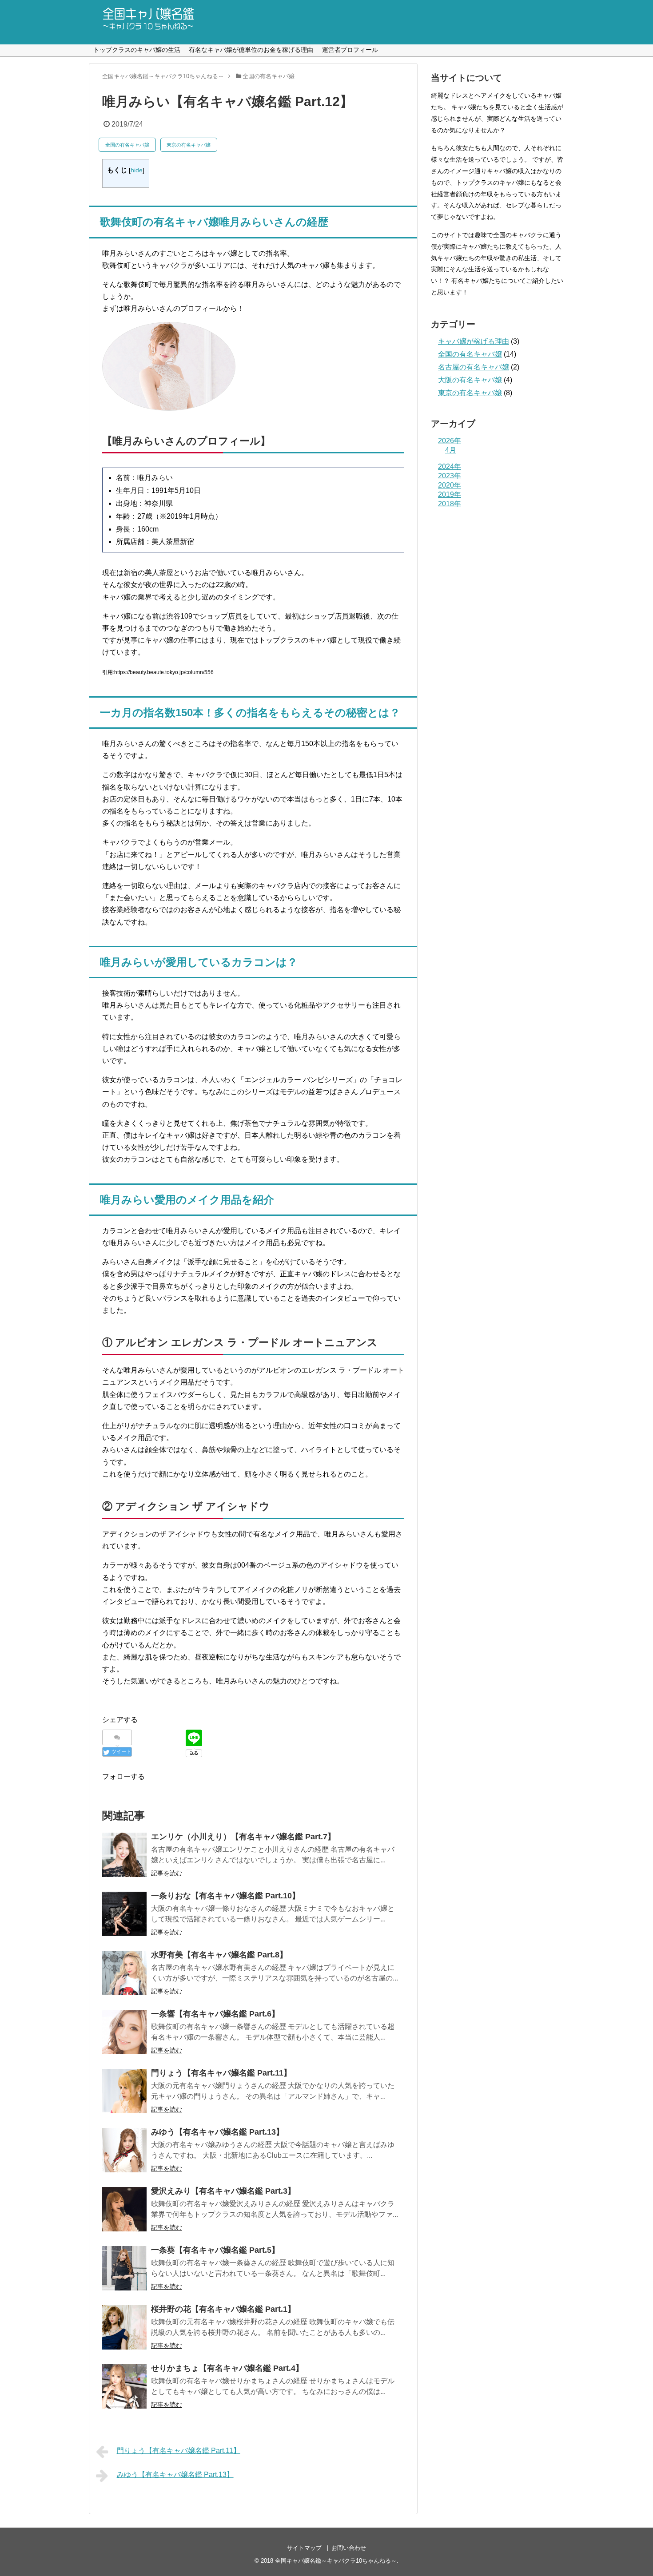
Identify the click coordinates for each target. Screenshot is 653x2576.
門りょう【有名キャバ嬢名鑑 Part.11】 (221, 2073)
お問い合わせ (349, 2548)
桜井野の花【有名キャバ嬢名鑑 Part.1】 (223, 2309)
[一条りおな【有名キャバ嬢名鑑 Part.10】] (124, 1914)
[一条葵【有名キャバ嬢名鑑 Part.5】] (124, 2268)
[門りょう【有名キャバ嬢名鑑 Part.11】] (124, 2091)
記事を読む (167, 1873)
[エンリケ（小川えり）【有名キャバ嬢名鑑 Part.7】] (124, 1855)
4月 (451, 450)
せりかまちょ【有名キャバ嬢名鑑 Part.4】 (227, 2368)
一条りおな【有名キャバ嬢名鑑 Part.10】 (225, 1896)
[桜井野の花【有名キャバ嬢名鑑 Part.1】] (124, 2327)
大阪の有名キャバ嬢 (470, 380)
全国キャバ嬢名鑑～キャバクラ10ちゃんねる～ (336, 2561)
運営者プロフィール (350, 50)
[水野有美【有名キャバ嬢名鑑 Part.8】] (124, 1973)
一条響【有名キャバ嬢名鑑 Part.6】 (215, 2014)
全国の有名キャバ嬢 (127, 145)
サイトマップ (304, 2548)
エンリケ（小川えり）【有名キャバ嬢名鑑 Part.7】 (243, 1837)
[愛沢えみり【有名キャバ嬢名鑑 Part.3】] (124, 2209)
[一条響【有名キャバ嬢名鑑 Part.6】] (124, 2032)
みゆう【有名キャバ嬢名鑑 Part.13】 (217, 2132)
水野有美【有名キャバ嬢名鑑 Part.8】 (219, 1955)
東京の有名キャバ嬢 (189, 145)
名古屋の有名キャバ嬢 (474, 367)
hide (137, 170)
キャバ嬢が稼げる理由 (474, 341)
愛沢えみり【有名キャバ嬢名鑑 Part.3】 (223, 2191)
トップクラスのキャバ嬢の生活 (137, 50)
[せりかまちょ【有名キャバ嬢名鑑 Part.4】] (124, 2386)
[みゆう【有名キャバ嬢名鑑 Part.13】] (124, 2150)
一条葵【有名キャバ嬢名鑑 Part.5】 (215, 2250)
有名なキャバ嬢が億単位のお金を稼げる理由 (251, 50)
